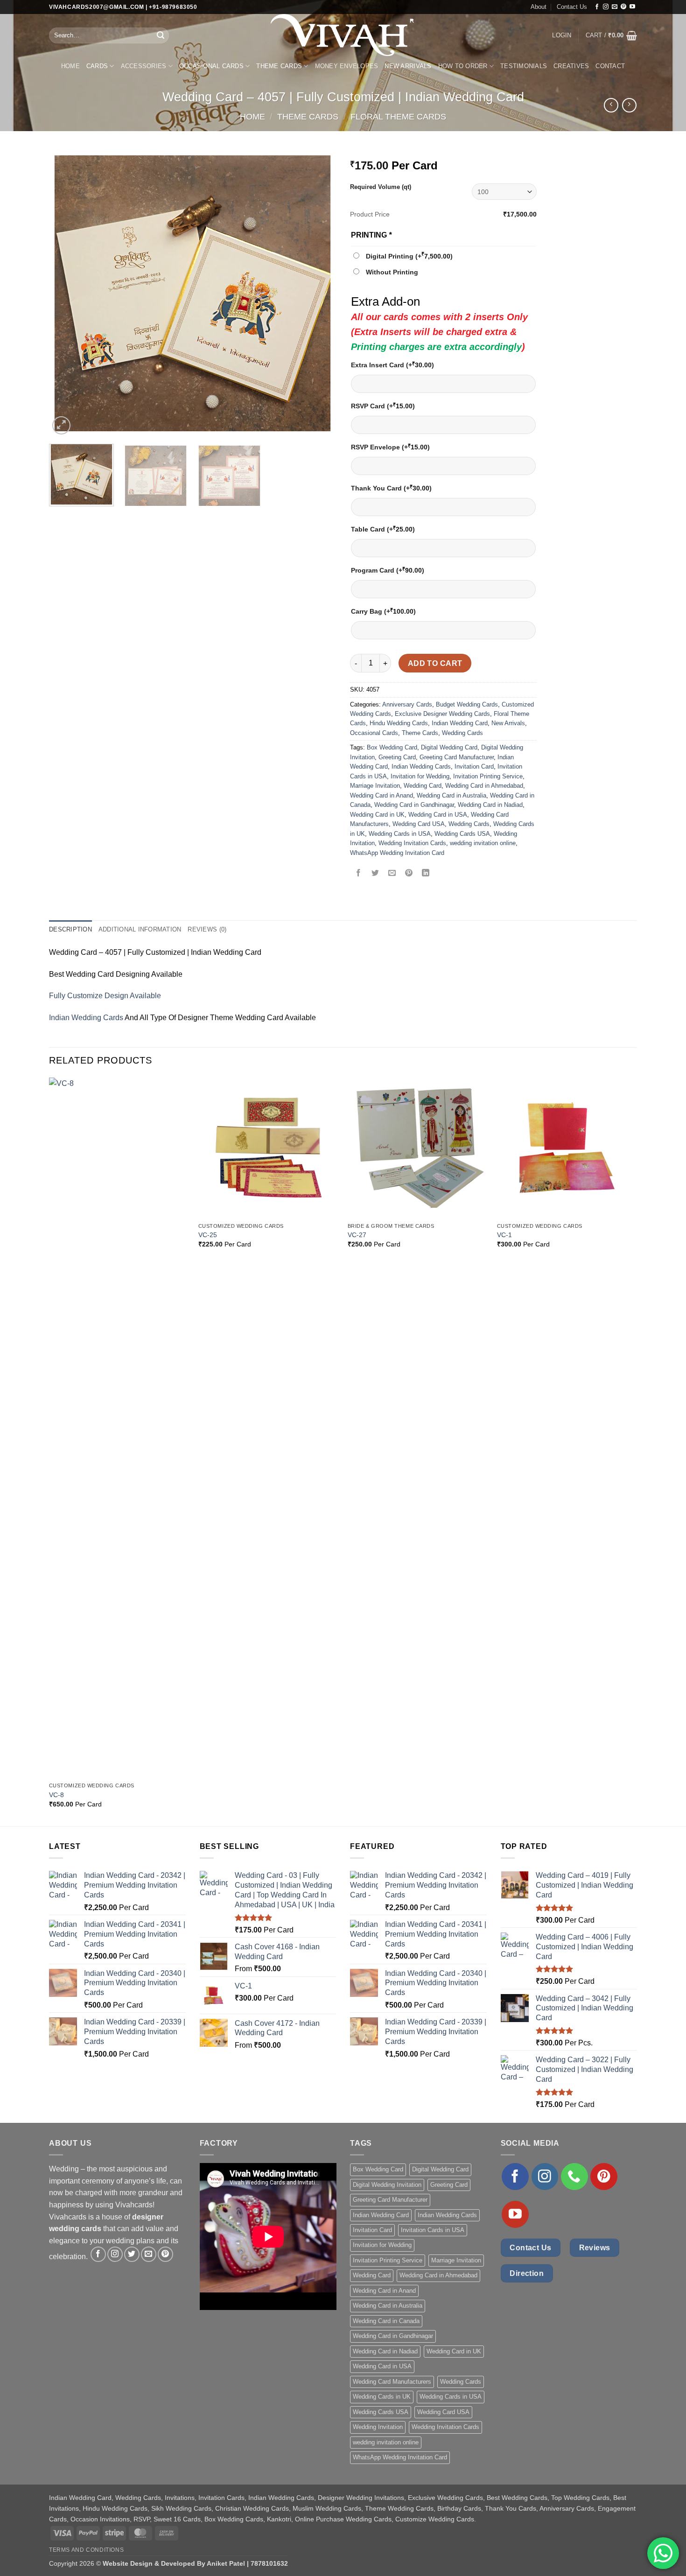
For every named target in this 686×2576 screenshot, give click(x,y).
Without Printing (392, 272)
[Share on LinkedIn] (426, 874)
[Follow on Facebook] (597, 7)
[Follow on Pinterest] (623, 7)
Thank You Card (391, 488)
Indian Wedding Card (460, 723)
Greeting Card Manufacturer (457, 757)
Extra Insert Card (392, 365)
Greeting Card (397, 757)
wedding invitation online (483, 843)
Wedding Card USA (419, 824)
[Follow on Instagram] (606, 7)
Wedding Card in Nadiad (490, 805)
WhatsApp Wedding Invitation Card (397, 853)
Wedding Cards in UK (382, 2397)
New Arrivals (408, 66)
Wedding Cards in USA (400, 834)
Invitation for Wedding (420, 776)
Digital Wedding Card (449, 747)
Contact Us (572, 7)
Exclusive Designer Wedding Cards (442, 714)
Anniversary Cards (407, 704)
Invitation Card (474, 766)
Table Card (383, 529)
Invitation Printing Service (488, 776)
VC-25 (208, 1235)
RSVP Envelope (390, 447)
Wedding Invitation (378, 2427)
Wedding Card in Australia (451, 795)
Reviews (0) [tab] (207, 929)
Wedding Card (423, 786)
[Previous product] (629, 105)
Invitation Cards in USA (433, 2230)
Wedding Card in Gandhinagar (414, 805)
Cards (97, 66)
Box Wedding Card (392, 747)
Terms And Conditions (86, 2550)
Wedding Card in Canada (386, 2321)
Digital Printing (409, 256)
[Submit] (161, 35)
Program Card (388, 570)
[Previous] (66, 293)
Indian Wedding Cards (421, 766)
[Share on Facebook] (359, 874)
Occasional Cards (211, 66)
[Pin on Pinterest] (409, 874)
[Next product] (611, 105)
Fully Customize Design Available (105, 996)
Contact (610, 66)
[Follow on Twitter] (132, 2254)
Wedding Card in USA (438, 815)
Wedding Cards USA (462, 834)
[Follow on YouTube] (632, 7)
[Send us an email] (615, 7)
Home (70, 66)
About (539, 7)
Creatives (571, 66)
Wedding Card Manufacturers (392, 2382)
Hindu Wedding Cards (399, 723)
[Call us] (574, 2177)
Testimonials (524, 66)
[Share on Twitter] (375, 874)
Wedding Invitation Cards (412, 843)
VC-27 (357, 1235)
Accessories (144, 66)
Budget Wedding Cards (467, 704)
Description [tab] (70, 929)
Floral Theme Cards (398, 116)
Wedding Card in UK (377, 815)
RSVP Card (383, 406)
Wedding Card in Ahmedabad (484, 786)
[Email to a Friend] (392, 874)
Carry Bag (383, 611)
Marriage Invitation (375, 786)
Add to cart (435, 663)
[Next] (319, 293)
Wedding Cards (462, 733)
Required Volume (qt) (381, 187)
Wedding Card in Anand (381, 795)
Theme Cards (279, 66)
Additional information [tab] (140, 929)
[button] (562, 35)
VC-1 (504, 1235)
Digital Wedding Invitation (387, 2185)
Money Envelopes (347, 66)
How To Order (463, 66)
